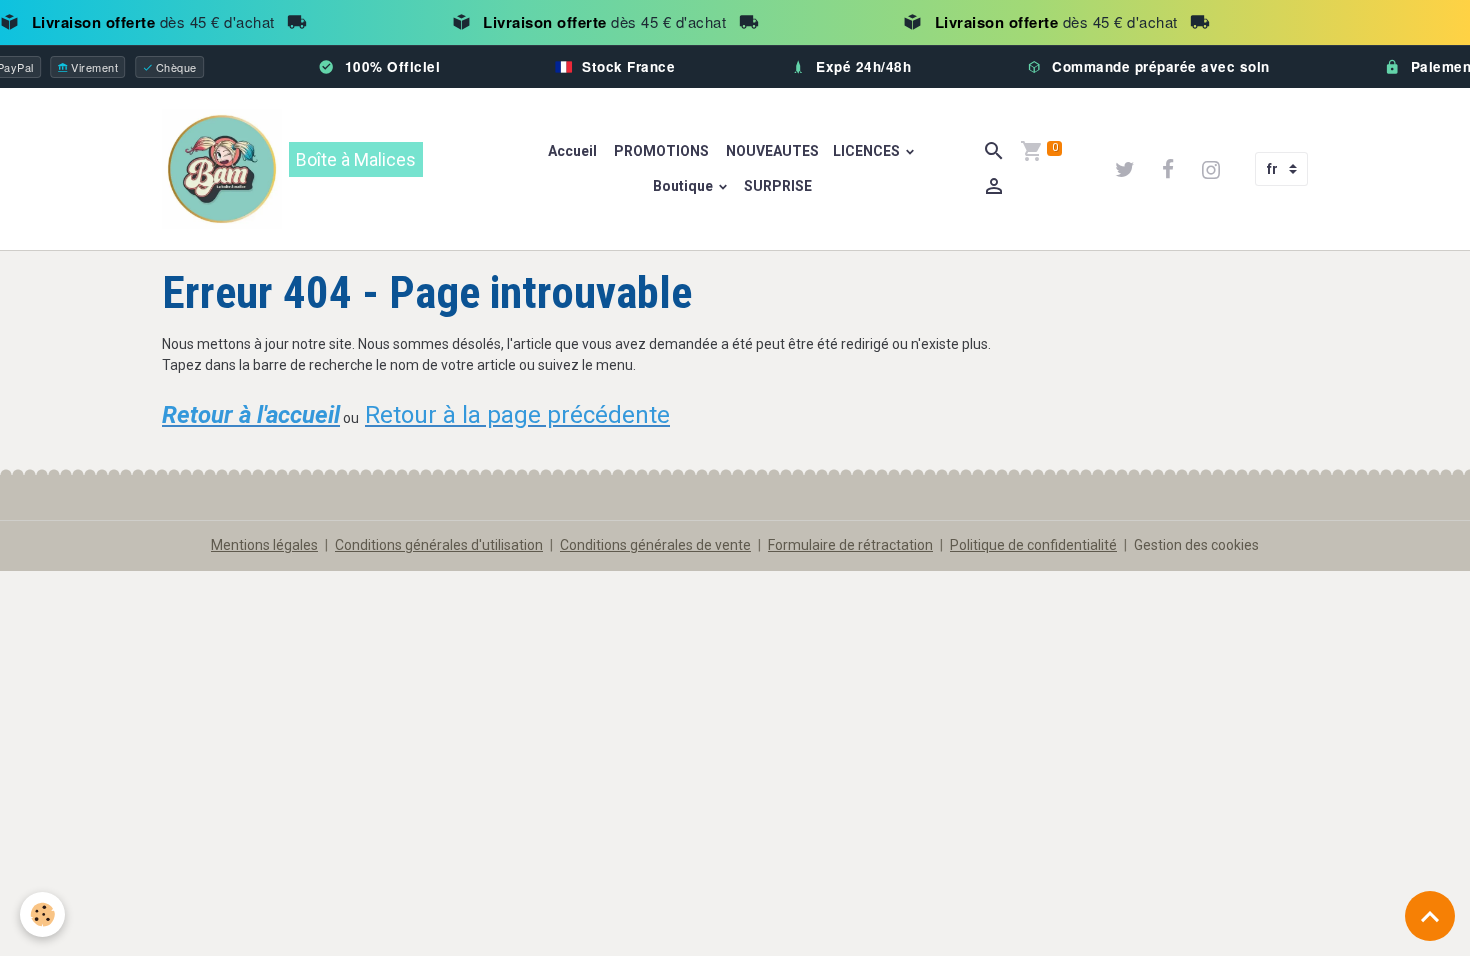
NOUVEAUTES (771, 151)
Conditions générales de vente (655, 545)
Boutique (684, 186)
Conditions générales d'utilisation (439, 545)
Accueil (572, 151)
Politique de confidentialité (1033, 545)
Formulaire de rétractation (850, 545)
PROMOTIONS (660, 151)
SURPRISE (778, 186)
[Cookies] (42, 914)
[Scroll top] (1430, 916)
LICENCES (868, 151)
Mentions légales (264, 545)
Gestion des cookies (1196, 545)
